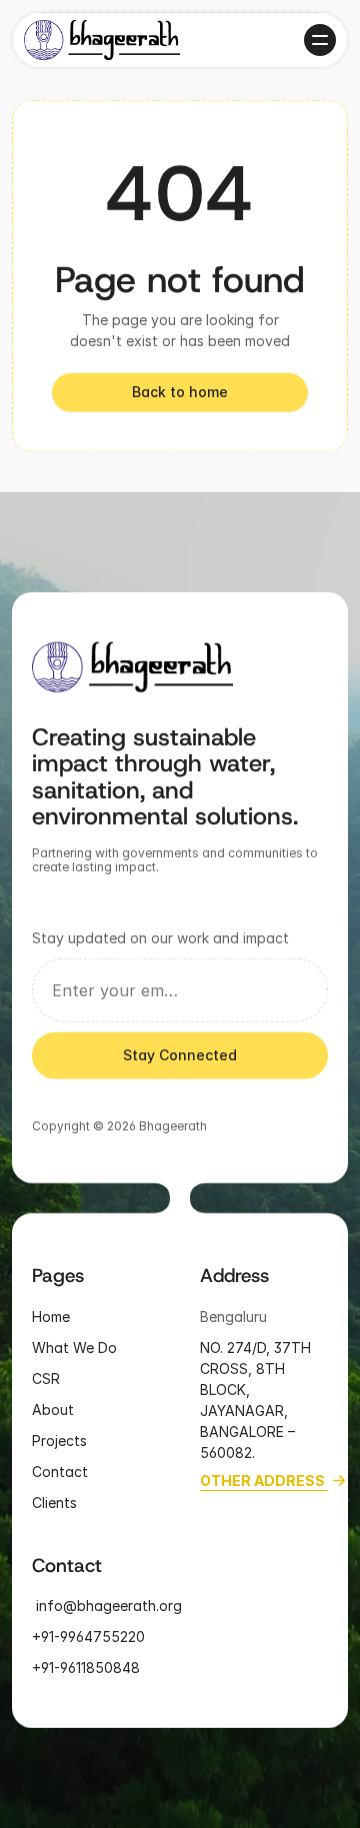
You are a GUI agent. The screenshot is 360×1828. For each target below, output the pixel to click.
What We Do (74, 1346)
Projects (59, 1439)
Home (51, 1315)
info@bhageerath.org (107, 1605)
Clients (54, 1501)
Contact (60, 1470)
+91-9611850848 (88, 1667)
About (53, 1408)
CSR (46, 1377)
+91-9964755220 (88, 1636)
